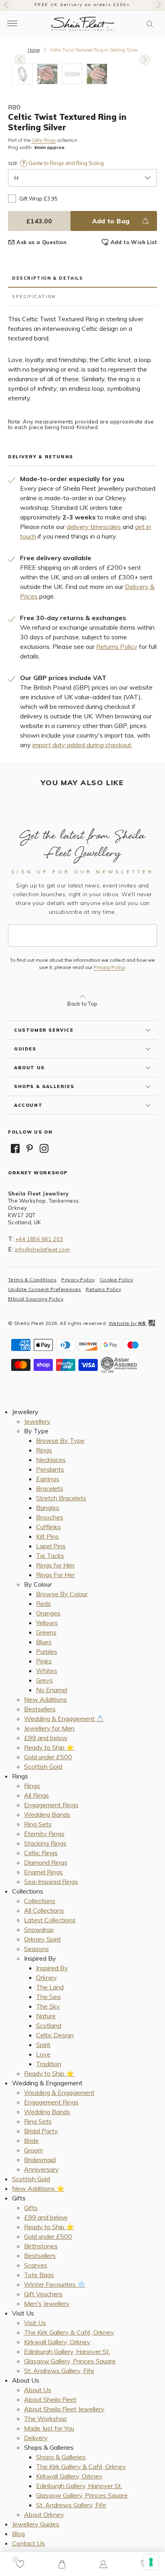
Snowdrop (39, 1930)
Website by (127, 1323)
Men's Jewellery (47, 2303)
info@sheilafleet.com (42, 1249)
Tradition (49, 2064)
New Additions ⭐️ (38, 2188)
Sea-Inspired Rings (51, 1882)
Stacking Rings (45, 1843)
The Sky (48, 2006)
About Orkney (44, 2514)
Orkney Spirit (42, 1939)
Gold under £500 (48, 1757)
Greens (46, 1632)
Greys (44, 1680)
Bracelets (50, 1488)
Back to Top (82, 1004)
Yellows (47, 1623)
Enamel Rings (43, 1872)
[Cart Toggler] (62, 2564)
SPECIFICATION (34, 296)
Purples (47, 1651)
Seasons (36, 1949)
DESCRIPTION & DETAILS (48, 278)
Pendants (50, 1469)
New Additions (45, 1699)
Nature (46, 2016)
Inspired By (52, 1968)
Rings (44, 1450)
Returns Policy (117, 646)
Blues (44, 1642)
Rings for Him (55, 1565)
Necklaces (51, 1460)
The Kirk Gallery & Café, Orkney (69, 2332)
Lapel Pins (51, 1546)
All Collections (44, 1910)
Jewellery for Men (49, 1728)
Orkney (46, 1977)
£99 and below (46, 1738)
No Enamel (52, 1690)
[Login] (103, 2564)
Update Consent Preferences (44, 1289)
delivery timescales (94, 527)
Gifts (31, 2208)
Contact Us (28, 2543)
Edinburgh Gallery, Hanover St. (67, 2351)
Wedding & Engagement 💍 (64, 1719)
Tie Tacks (50, 1556)
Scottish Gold (43, 1766)
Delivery (36, 2438)
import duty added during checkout (82, 745)
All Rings (36, 1795)
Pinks (44, 1661)
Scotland (49, 2025)
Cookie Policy (116, 1280)
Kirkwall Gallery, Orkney (57, 2342)
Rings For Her (55, 1575)
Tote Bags (39, 2275)
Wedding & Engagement (59, 2093)
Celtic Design (55, 2035)
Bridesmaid (40, 2160)
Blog (18, 2534)
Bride (31, 2140)
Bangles (48, 1508)
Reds (43, 1603)
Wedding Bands (47, 1814)
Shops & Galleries (61, 2457)
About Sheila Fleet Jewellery (64, 2409)
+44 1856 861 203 (39, 1239)
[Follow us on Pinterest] (30, 1148)
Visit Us (35, 2323)
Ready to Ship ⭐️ (49, 1747)
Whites (47, 1671)
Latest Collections (50, 1920)
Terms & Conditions (32, 1280)
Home (34, 50)
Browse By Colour (62, 1594)
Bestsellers (40, 1709)
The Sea (48, 1997)
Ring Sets (38, 1824)
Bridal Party (41, 2131)
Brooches (50, 1517)
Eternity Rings (44, 1834)
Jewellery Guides (36, 2524)
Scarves (36, 2265)
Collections (40, 1901)
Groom (33, 2150)
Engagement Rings (51, 1805)
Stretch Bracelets (61, 1498)
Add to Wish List (134, 242)
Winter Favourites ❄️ (55, 2284)
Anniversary (41, 2169)
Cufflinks (48, 1527)
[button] (150, 24)
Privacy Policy (109, 967)
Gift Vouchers (43, 2294)
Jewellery (37, 1421)
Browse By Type (60, 1440)
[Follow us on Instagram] (44, 1148)
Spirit (43, 2045)
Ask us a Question (41, 242)
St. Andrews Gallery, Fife (59, 2371)
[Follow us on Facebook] (15, 1148)
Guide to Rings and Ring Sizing (65, 163)
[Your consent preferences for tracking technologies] (151, 2562)
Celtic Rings (44, 140)
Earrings (48, 1479)
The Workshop (45, 2419)
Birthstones (41, 2246)
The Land (50, 1987)
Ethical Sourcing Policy (36, 1299)
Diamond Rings (46, 1862)
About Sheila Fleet (50, 2399)
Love (43, 2054)
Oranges (48, 1613)
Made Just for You (49, 2428)
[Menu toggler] (12, 24)
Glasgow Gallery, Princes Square (70, 2361)
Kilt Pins (47, 1536)
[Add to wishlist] (20, 2564)
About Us (38, 2390)
